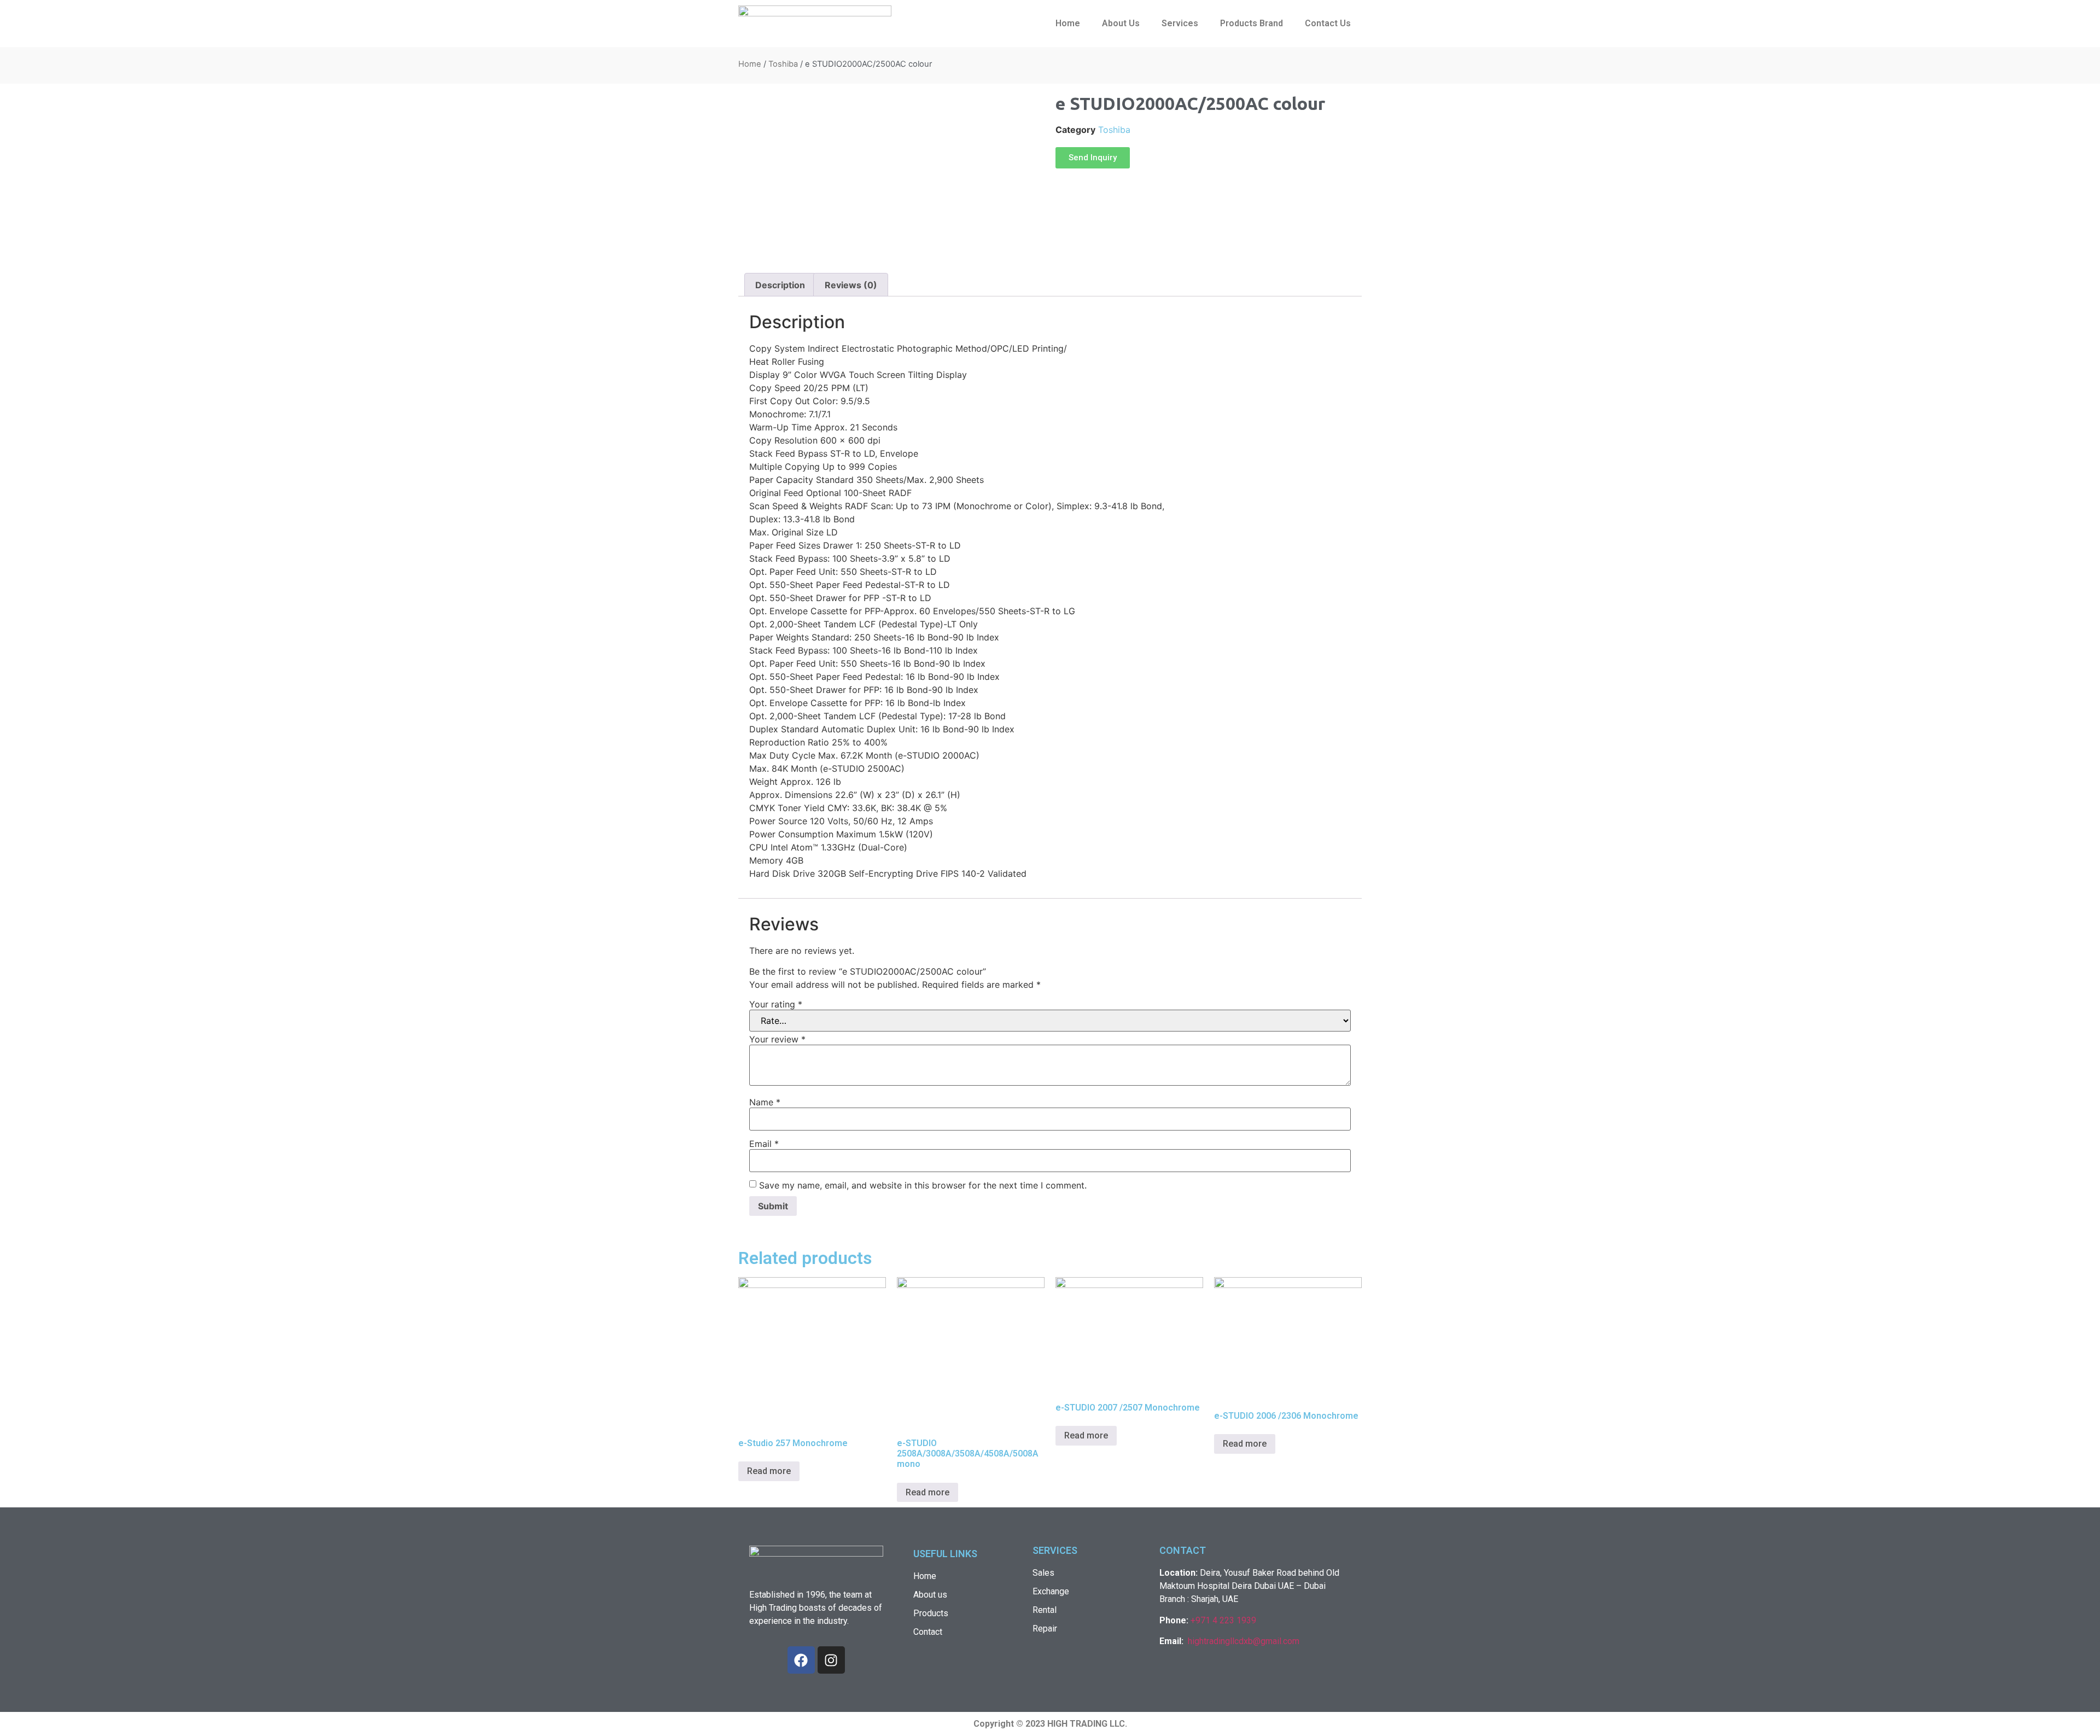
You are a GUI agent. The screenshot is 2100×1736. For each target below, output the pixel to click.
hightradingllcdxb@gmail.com (1244, 1641)
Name (765, 1102)
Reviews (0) (851, 285)
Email (764, 1144)
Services (1180, 23)
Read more (769, 1471)
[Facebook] (801, 1660)
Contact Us (1328, 23)
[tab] (780, 285)
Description (780, 285)
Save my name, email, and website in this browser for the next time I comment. (923, 1185)
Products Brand (1252, 23)
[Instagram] (831, 1660)
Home (1068, 23)
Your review (777, 1039)
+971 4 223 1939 (1223, 1620)
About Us (1121, 23)
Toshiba (783, 64)
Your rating (776, 1004)
